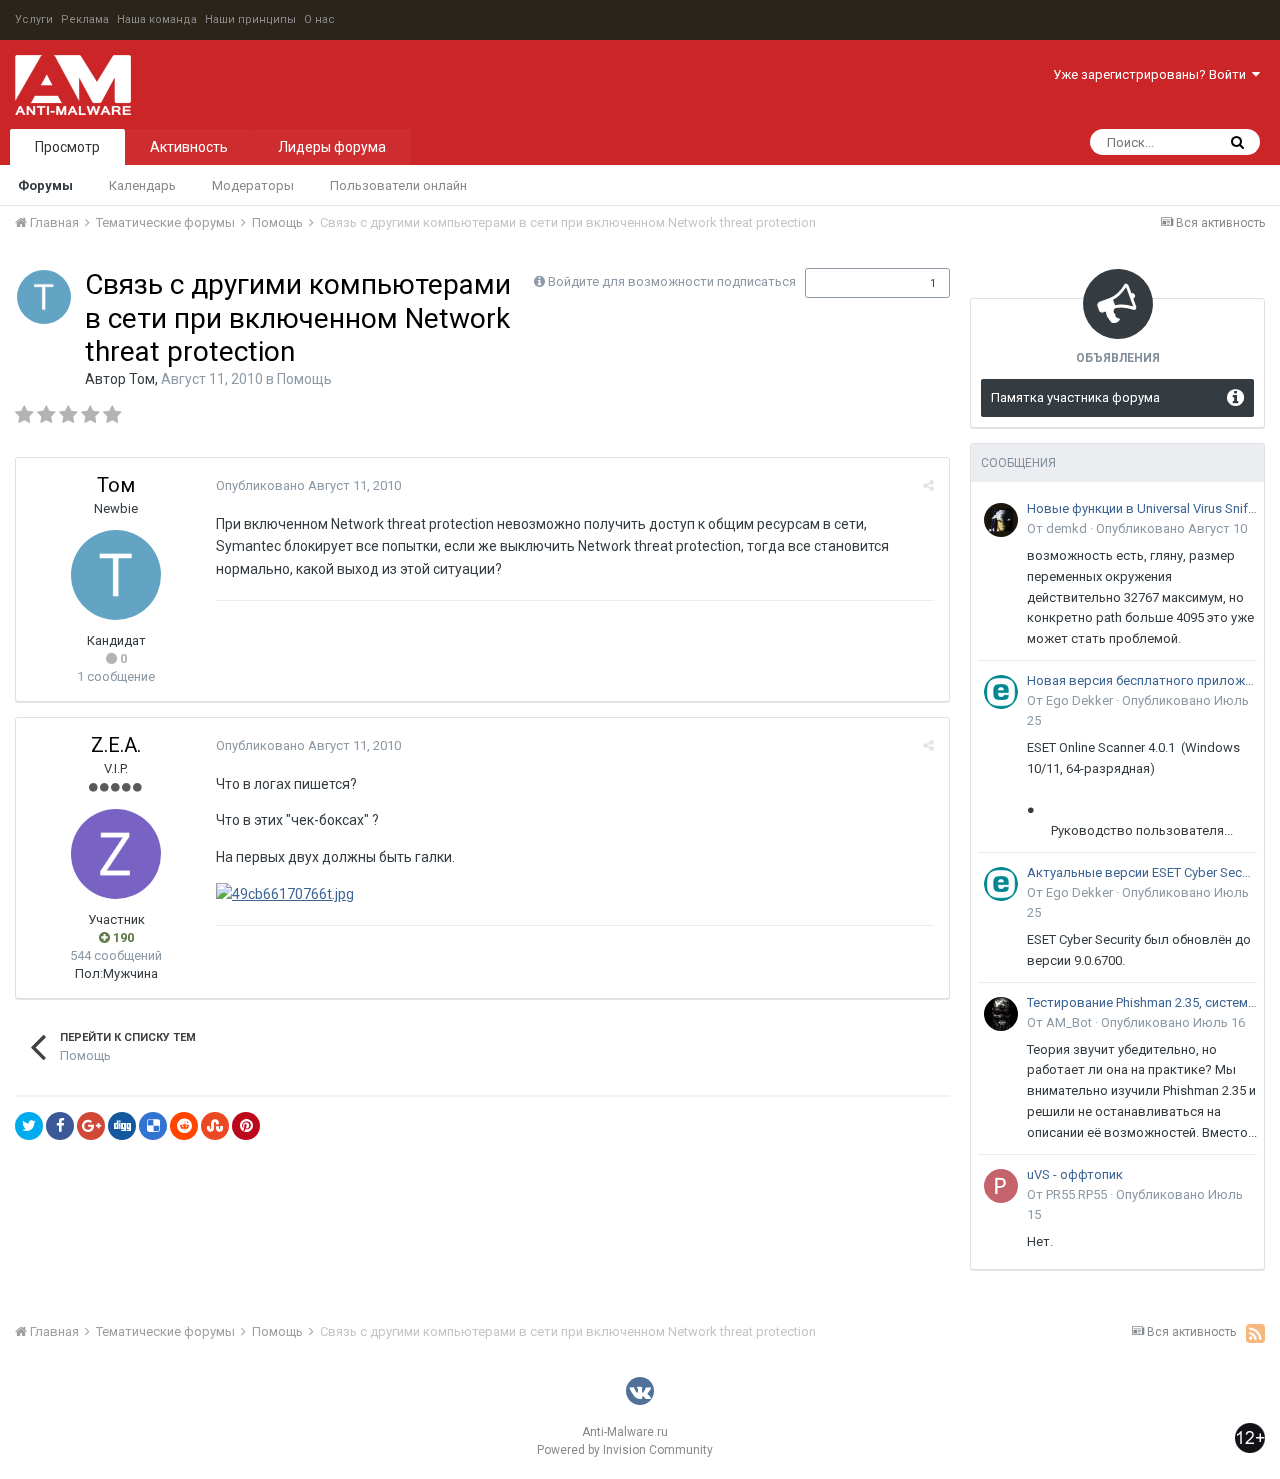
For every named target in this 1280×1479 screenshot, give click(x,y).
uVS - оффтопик (1075, 1174)
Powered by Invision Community (625, 1450)
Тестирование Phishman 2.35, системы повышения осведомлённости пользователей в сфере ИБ (1142, 1002)
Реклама (85, 19)
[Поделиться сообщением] (928, 485)
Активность (189, 147)
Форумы (45, 185)
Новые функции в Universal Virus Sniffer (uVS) (1142, 508)
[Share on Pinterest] (246, 1126)
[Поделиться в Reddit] (184, 1126)
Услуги (34, 19)
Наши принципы (250, 19)
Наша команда (157, 19)
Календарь (142, 185)
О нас (319, 19)
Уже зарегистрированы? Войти (1152, 74)
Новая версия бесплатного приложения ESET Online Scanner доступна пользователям (1142, 680)
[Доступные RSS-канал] (1255, 1333)
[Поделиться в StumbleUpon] (215, 1126)
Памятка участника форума (1075, 397)
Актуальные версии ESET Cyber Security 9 (1142, 872)
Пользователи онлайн (398, 185)
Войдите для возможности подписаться (672, 281)
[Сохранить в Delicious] (153, 1126)
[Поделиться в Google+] (91, 1126)
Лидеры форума (332, 147)
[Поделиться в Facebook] (60, 1126)
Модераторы (253, 185)
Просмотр (67, 147)
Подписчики (856, 283)
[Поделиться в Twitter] (29, 1126)
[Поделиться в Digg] (122, 1126)
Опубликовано (308, 485)
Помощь (304, 379)
